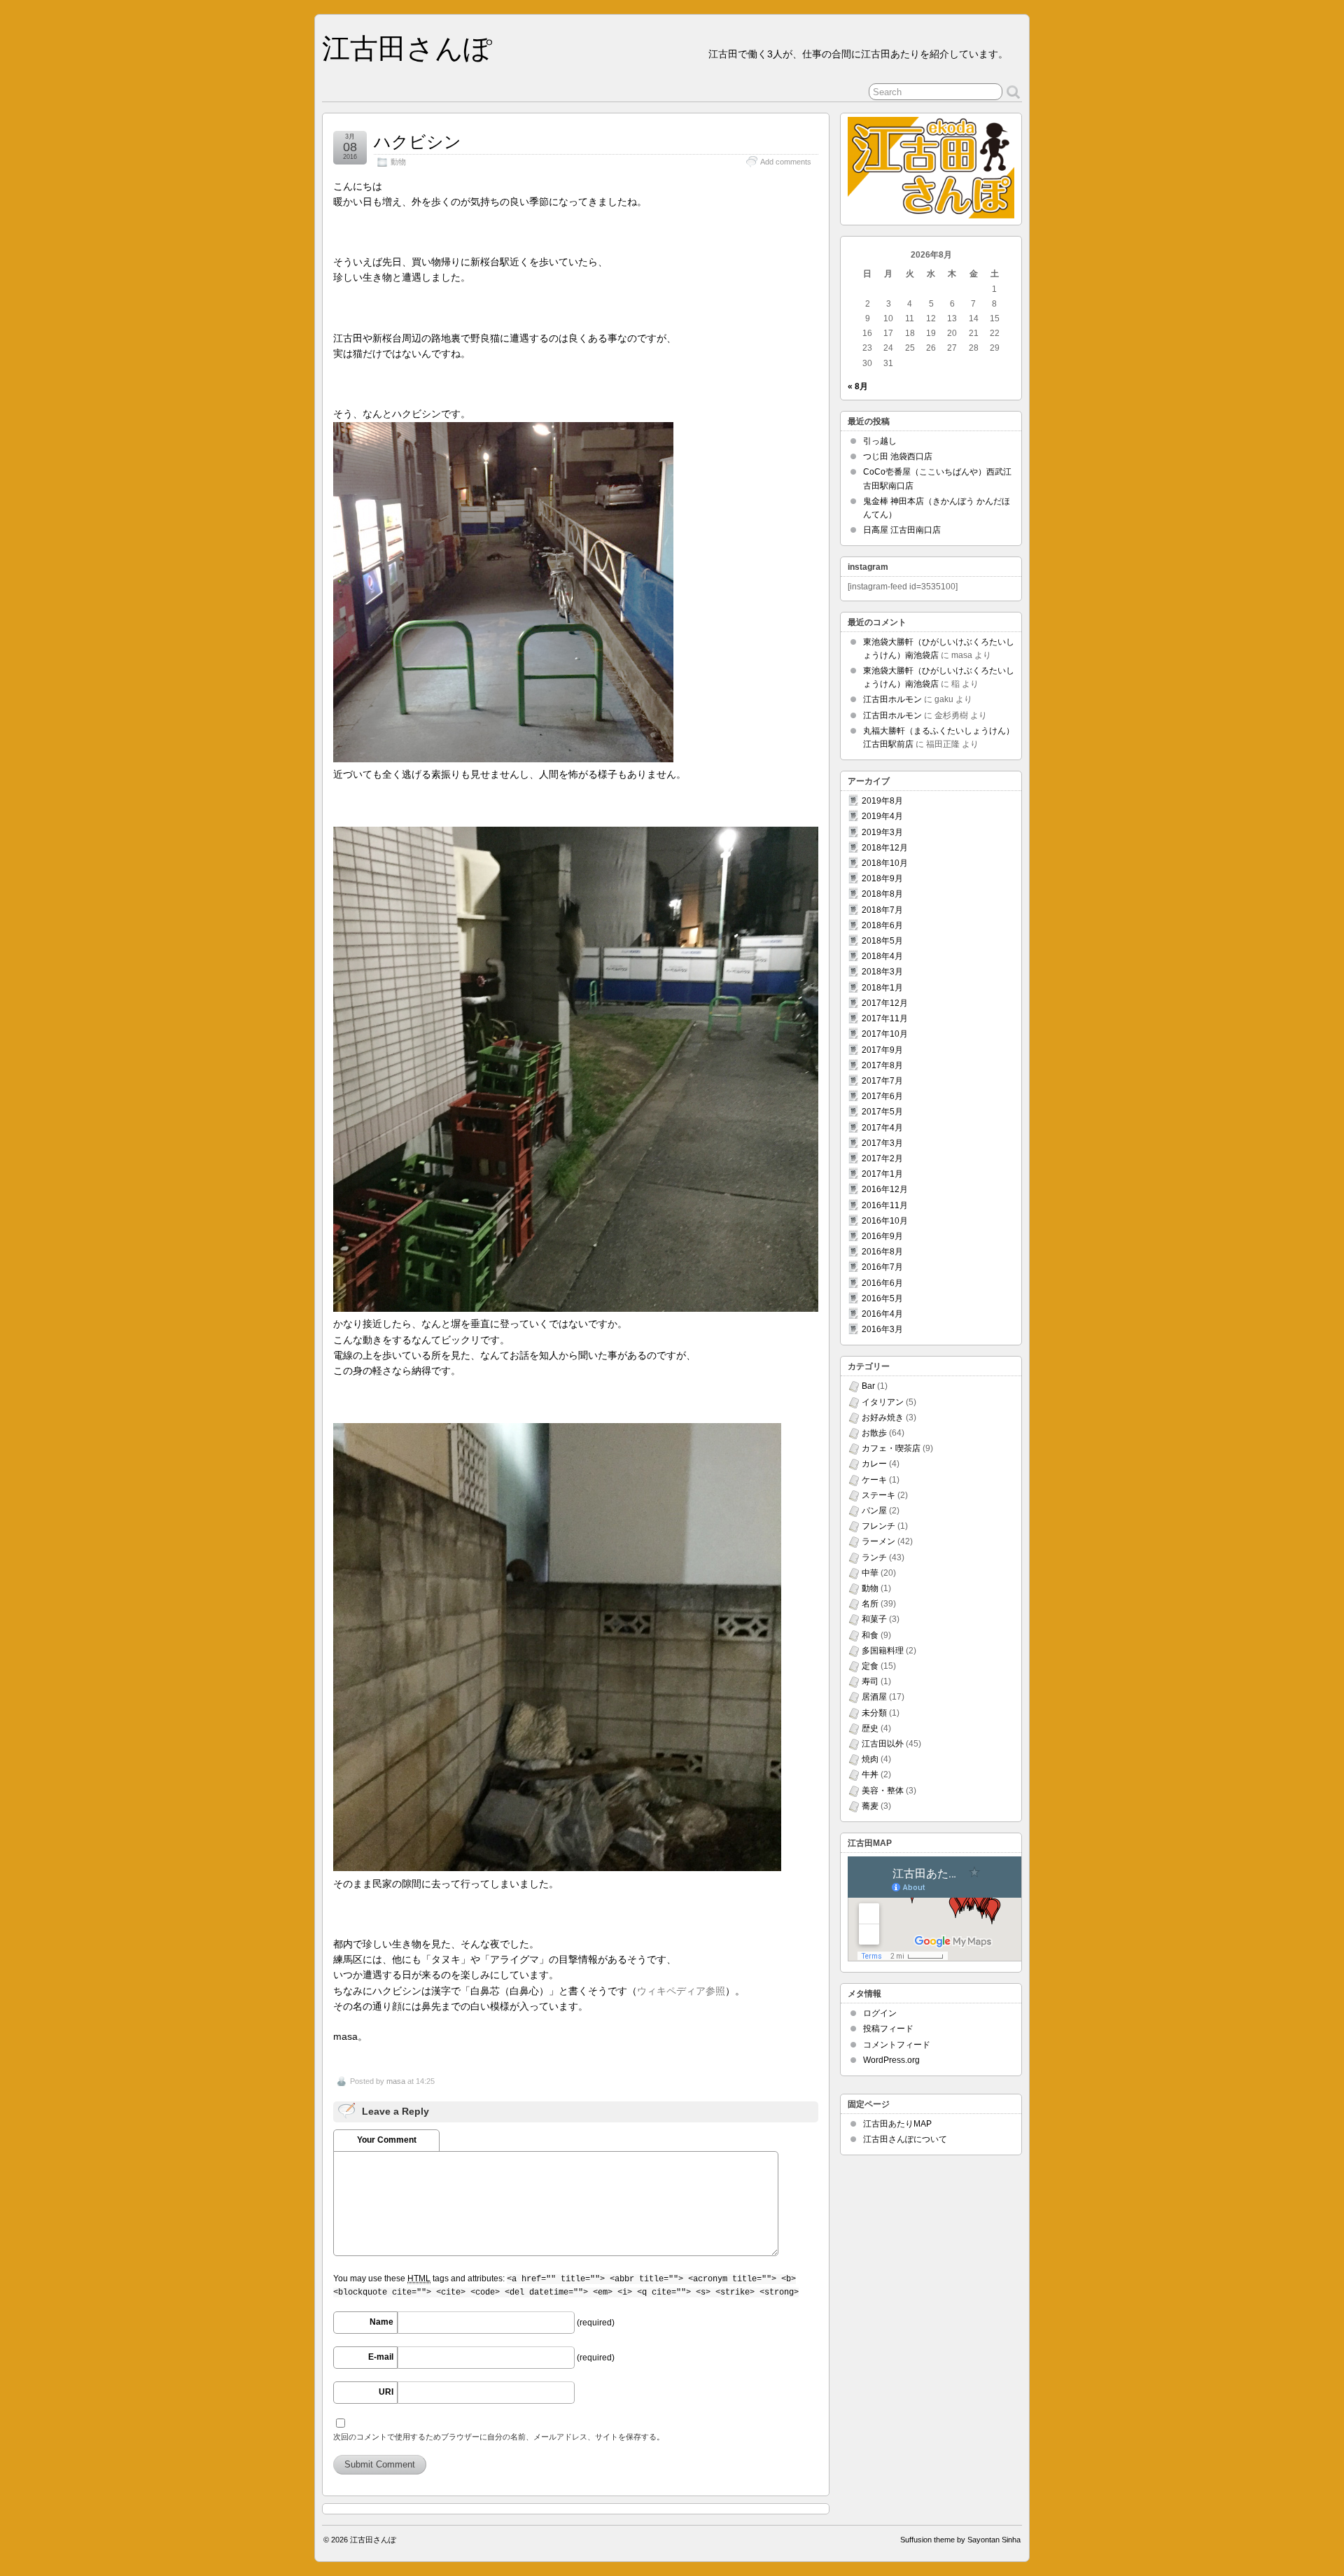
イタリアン (883, 1402)
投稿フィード (888, 2029)
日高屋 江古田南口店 (902, 530)
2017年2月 (882, 1158)
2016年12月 (885, 1189)
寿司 (870, 1681)
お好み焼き (883, 1417)
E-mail (381, 2357)
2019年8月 (882, 801)
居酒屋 (874, 1697)
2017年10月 (885, 1034)
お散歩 (874, 1433)
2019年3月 (882, 832)
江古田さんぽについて (905, 2139)
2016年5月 (882, 1298)
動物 (398, 162)
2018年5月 (882, 941)
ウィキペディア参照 (681, 1991)
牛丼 (870, 1774)
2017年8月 (882, 1065)
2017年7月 (882, 1081)
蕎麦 (870, 1806)
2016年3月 (882, 1329)
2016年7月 (882, 1267)
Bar (868, 1386)
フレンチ (878, 1526)
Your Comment (387, 2140)
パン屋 (874, 1511)
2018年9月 (882, 878)
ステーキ (878, 1495)
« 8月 (858, 386)
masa (396, 2081)
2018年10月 (885, 863)
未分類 (874, 1713)
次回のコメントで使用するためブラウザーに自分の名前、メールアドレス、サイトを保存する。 (499, 2437)
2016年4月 (882, 1314)
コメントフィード (897, 2045)
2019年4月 (882, 816)
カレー (874, 1464)
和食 (870, 1635)
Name (381, 2322)
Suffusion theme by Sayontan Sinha (960, 2540)
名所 (870, 1604)
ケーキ (874, 1480)
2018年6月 (882, 925)
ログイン (880, 2013)
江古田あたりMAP (897, 2124)
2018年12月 (885, 848)
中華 (870, 1573)
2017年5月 (882, 1112)
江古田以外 (883, 1744)
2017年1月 (882, 1174)
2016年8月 (882, 1252)
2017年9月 (882, 1050)
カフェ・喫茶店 (891, 1448)
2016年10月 (885, 1221)
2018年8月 (882, 894)
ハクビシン (418, 142)
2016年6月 (882, 1283)
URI (386, 2392)
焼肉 (870, 1759)
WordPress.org (891, 2060)
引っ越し (880, 441)
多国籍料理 (883, 1651)
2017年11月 (885, 1018)
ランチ (874, 1557)
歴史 (870, 1728)
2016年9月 (882, 1236)
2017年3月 (882, 1143)
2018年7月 (882, 910)
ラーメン (878, 1541)
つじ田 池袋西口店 (898, 456)
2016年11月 (885, 1205)
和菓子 (874, 1619)
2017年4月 (882, 1128)
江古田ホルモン (892, 699)
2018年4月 (882, 956)
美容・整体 (883, 1791)
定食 (870, 1666)
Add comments (786, 162)
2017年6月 (882, 1096)
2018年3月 (882, 972)
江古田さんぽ (407, 48)
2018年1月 (882, 988)
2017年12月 (885, 1003)
